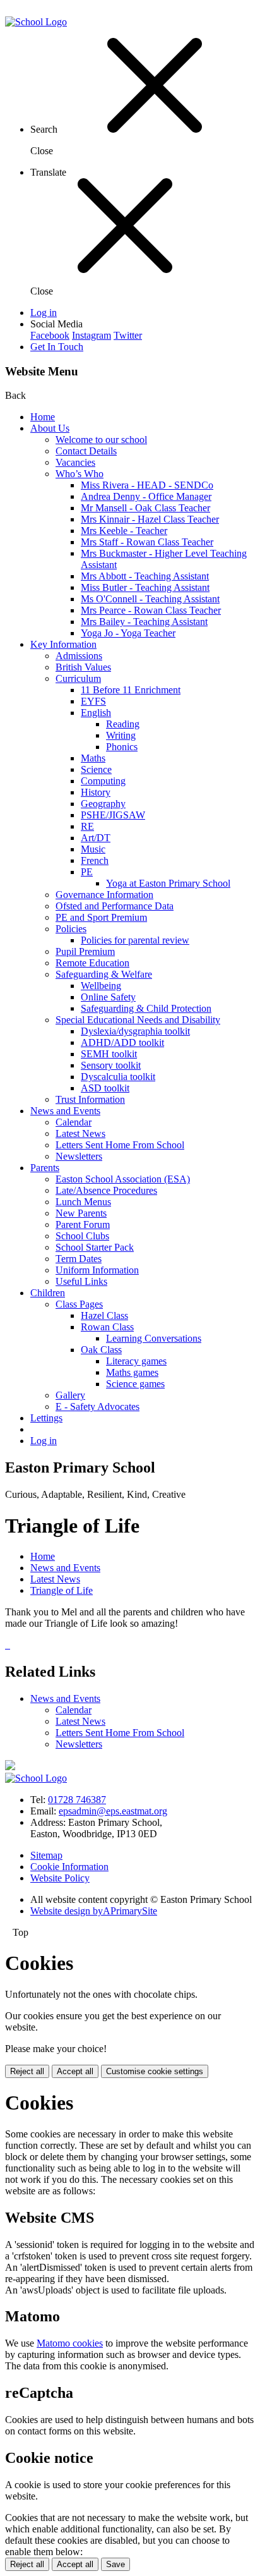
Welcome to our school (101, 440)
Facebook (50, 335)
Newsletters (79, 1156)
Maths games (132, 1372)
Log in (44, 313)
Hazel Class (104, 1315)
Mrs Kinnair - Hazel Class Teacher (150, 519)
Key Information (63, 644)
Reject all (27, 2071)
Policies (71, 929)
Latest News (80, 1133)
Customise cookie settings (155, 2071)
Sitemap (46, 1855)
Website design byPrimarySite (94, 1911)
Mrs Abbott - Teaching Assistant (145, 576)
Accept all (75, 2071)
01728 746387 (77, 1800)
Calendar (74, 1122)
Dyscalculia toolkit (118, 1077)
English (96, 713)
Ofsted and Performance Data (115, 906)
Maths (93, 758)
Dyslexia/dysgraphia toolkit (135, 1031)
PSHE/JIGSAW (113, 815)
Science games (135, 1384)
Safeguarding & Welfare (104, 974)
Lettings (46, 1418)
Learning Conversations (154, 1338)
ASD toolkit (105, 1088)
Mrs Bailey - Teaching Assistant (144, 622)
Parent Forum (83, 1224)
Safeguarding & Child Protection (146, 1008)
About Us (50, 428)
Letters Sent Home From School (120, 1145)
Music (93, 849)
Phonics (122, 747)
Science (96, 769)
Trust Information (90, 1099)
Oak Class (101, 1350)
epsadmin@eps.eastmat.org (113, 1811)
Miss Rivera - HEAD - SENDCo (147, 485)
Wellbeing (101, 986)
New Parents (81, 1213)
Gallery (70, 1395)
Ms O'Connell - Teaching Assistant (150, 599)
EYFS (93, 701)
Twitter (128, 335)
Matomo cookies (70, 2343)
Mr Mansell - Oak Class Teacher (145, 508)
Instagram (92, 335)
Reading (123, 724)
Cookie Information (69, 1867)
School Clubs (82, 1236)
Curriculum (78, 678)
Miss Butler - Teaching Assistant (145, 587)
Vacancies (75, 462)
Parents (45, 1168)
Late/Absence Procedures (106, 1190)
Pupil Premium (85, 951)
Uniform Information (97, 1270)
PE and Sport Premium (101, 917)
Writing (121, 735)
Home (43, 417)
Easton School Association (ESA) (123, 1179)
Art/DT (96, 838)
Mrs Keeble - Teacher (124, 531)
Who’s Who (80, 474)
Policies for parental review (135, 940)
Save (115, 2564)
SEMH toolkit (109, 1054)
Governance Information (104, 895)
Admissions (79, 656)
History (96, 792)
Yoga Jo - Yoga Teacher (128, 633)
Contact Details (86, 451)
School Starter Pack (95, 1247)
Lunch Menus (83, 1202)
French (95, 860)
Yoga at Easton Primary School (168, 883)
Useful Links (81, 1281)
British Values (83, 667)
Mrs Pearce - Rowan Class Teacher (151, 610)
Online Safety (108, 997)
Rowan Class (107, 1327)
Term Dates (79, 1259)
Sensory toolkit (111, 1065)
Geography (103, 804)
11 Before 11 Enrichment (131, 690)
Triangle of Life (62, 1590)
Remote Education (92, 963)
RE (87, 826)
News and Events (65, 1111)
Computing (103, 781)
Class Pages (79, 1304)
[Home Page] (36, 22)
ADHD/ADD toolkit (122, 1042)
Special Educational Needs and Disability (138, 1020)
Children (48, 1293)
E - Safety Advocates (98, 1406)
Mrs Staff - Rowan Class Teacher (147, 542)
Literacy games (136, 1361)
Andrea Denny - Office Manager (146, 496)
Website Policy (60, 1878)
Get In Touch (57, 347)
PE (87, 872)
